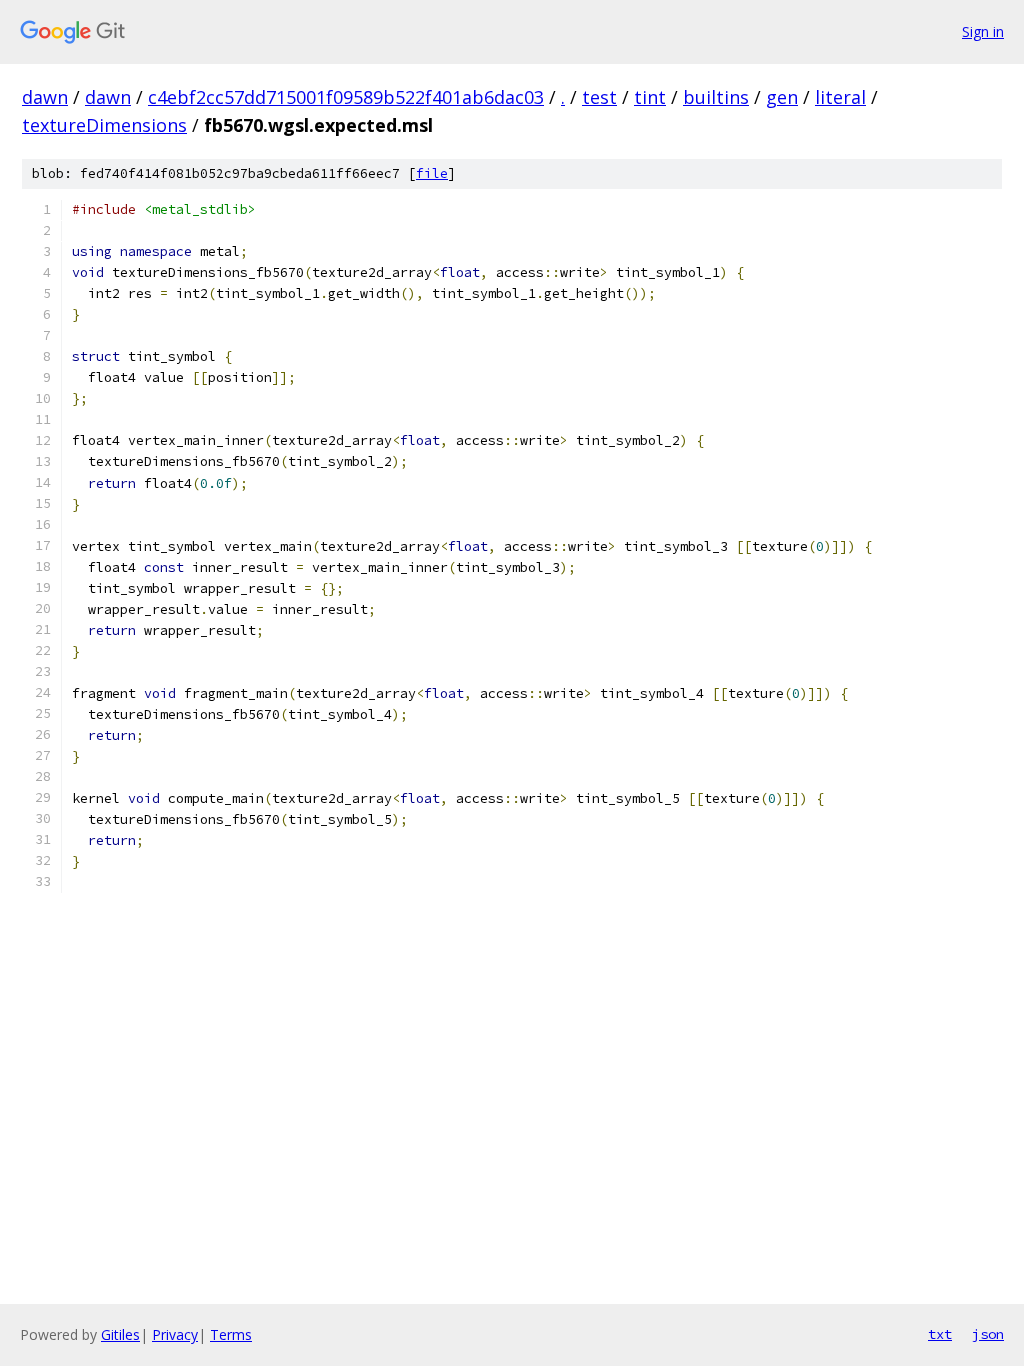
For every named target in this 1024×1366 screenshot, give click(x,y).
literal (840, 97)
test (599, 97)
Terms (231, 1334)
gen (782, 97)
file (432, 173)
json (988, 1334)
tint (650, 97)
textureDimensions (104, 125)
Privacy (175, 1334)
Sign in (983, 31)
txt (940, 1334)
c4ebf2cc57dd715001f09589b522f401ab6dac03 (346, 97)
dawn (45, 97)
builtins (716, 97)
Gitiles (120, 1334)
